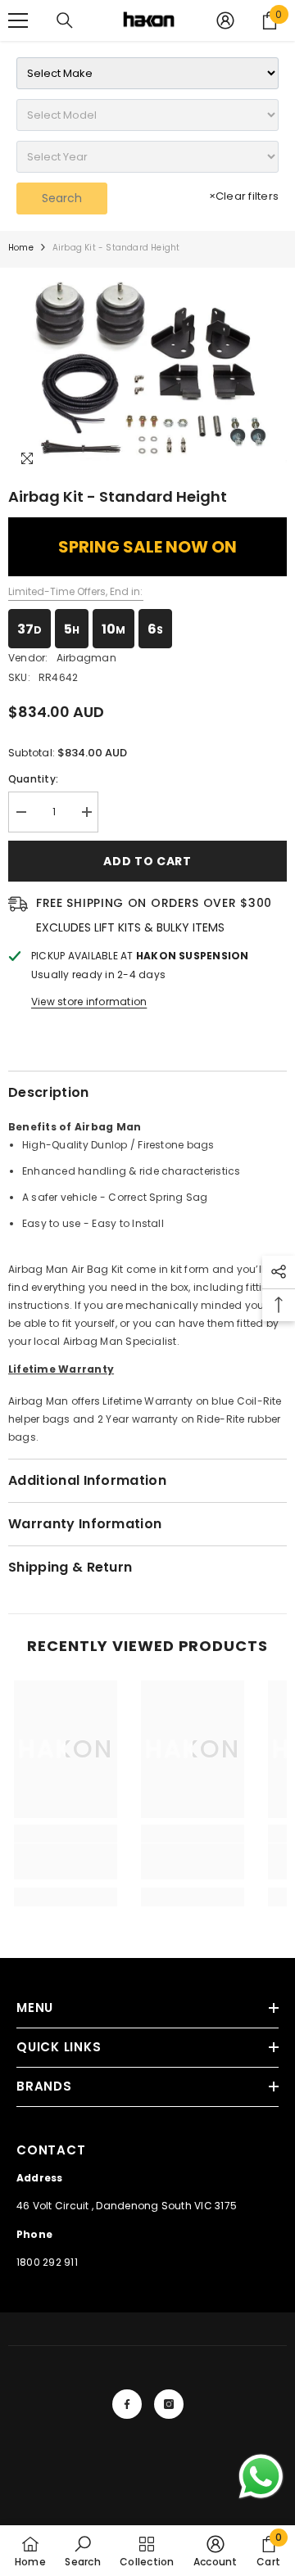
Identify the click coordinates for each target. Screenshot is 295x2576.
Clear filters (244, 196)
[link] (66, 1861)
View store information (89, 1002)
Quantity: (33, 779)
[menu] (18, 20)
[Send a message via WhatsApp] (261, 2477)
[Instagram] (169, 2404)
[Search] (65, 20)
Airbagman (86, 658)
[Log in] (225, 20)
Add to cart (147, 861)
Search (62, 198)
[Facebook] (127, 2404)
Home (21, 248)
